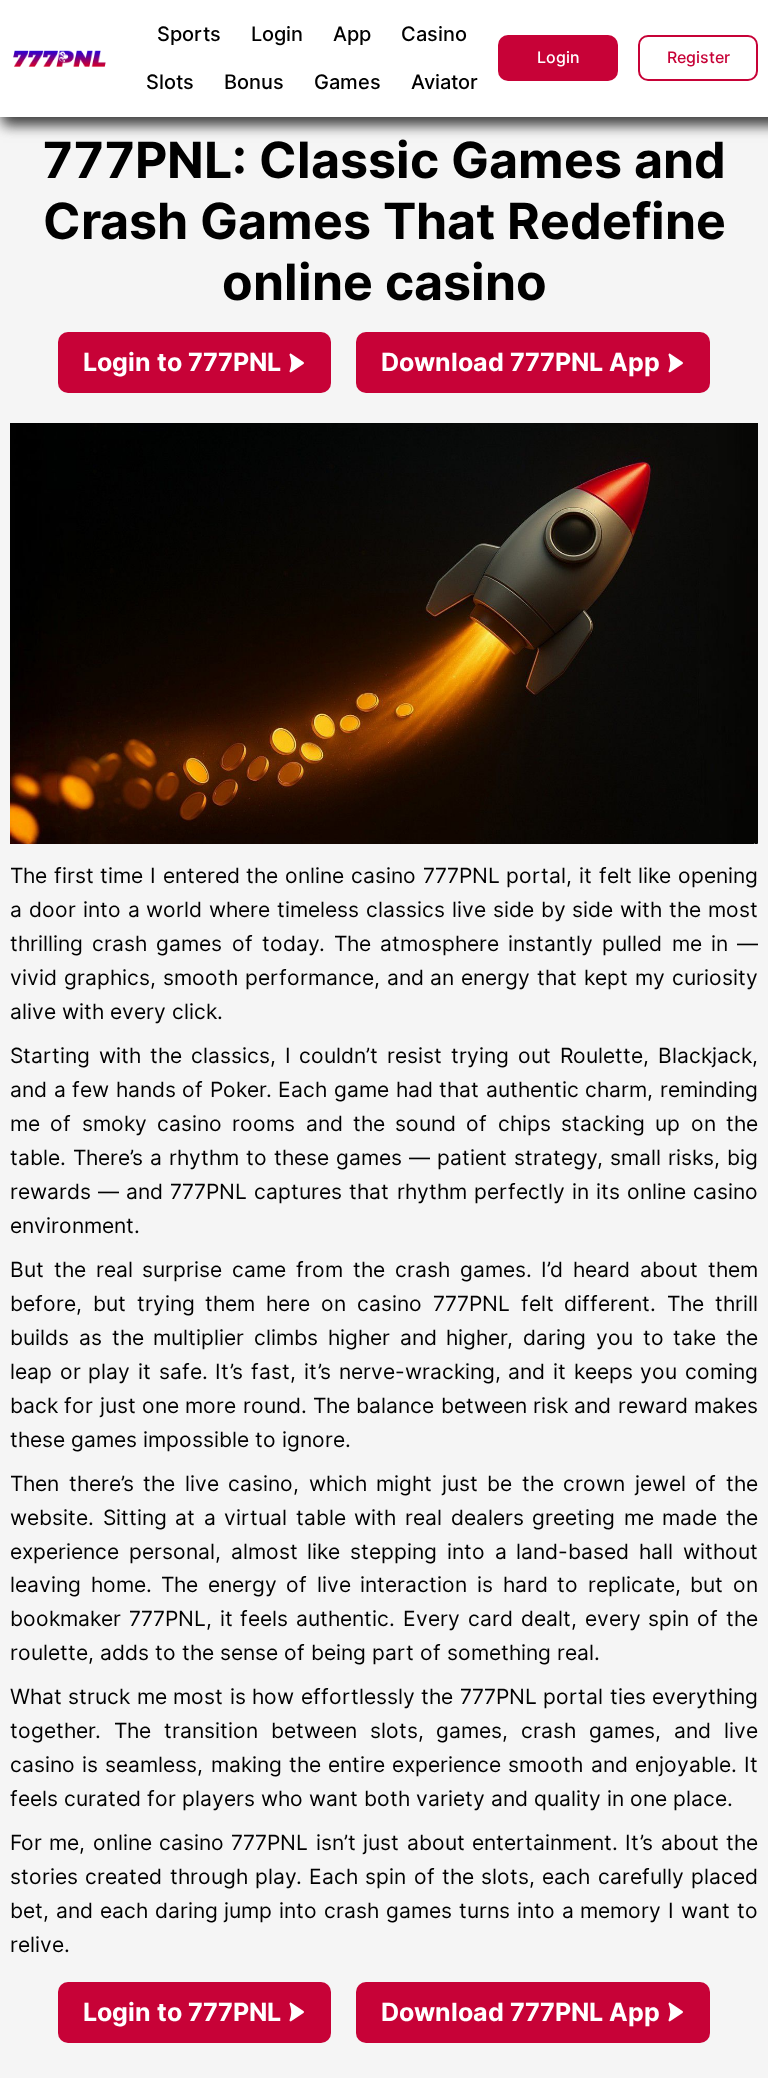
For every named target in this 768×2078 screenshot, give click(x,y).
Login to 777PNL (182, 362)
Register (698, 57)
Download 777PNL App (520, 362)
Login (558, 57)
